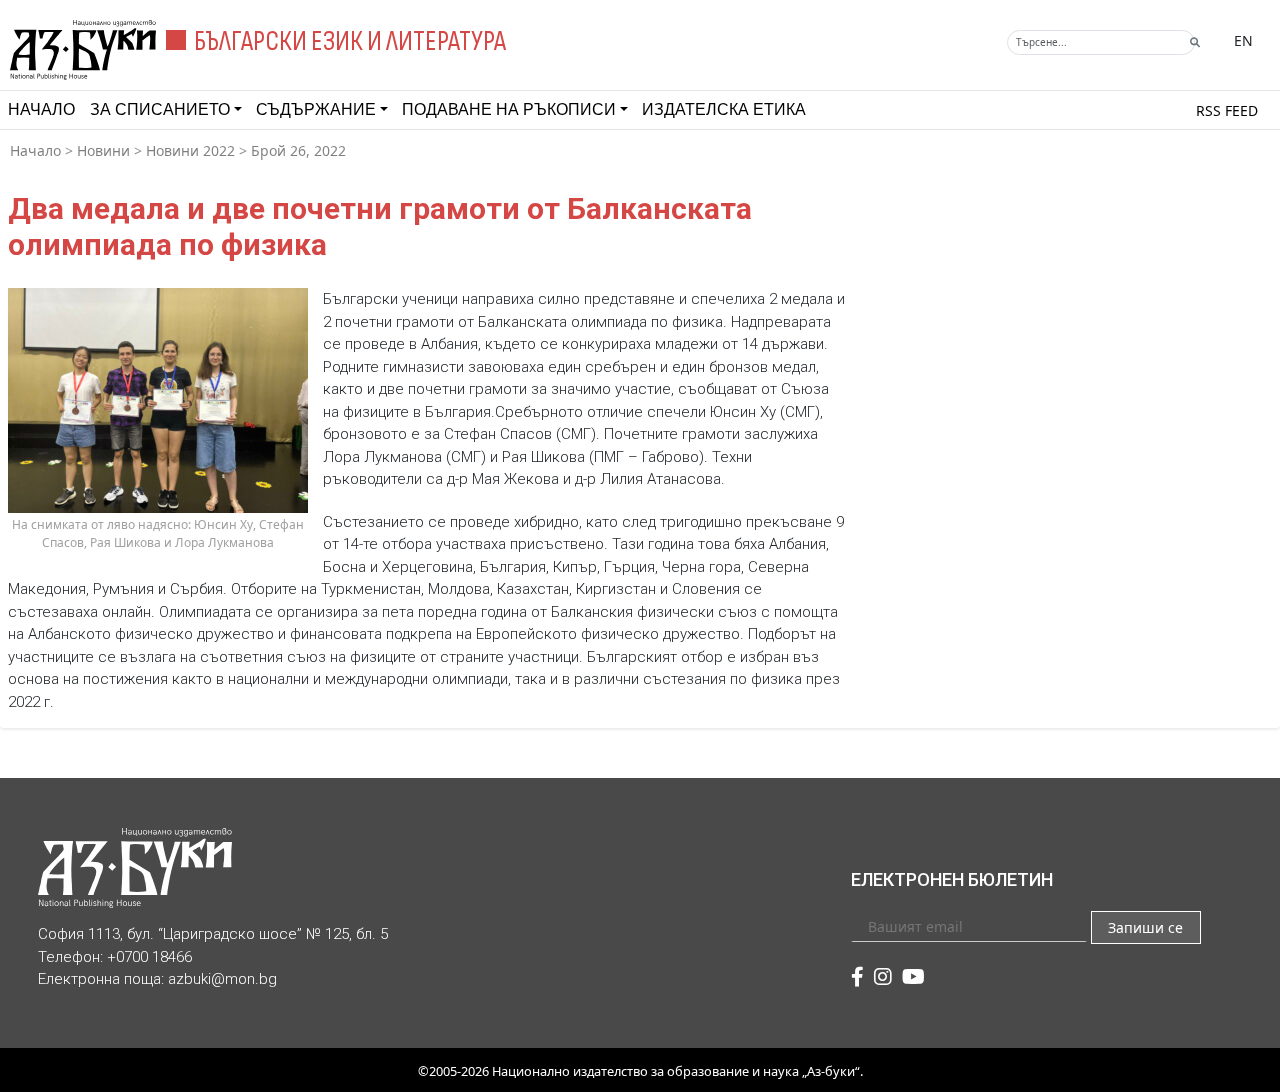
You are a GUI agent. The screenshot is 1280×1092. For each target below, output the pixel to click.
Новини (103, 150)
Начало (41, 109)
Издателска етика (724, 109)
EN (1243, 40)
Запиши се (1145, 927)
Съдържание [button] (316, 109)
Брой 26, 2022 (298, 150)
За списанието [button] (160, 109)
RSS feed (1227, 110)
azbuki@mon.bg (222, 979)
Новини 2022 (190, 150)
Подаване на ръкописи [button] (509, 109)
